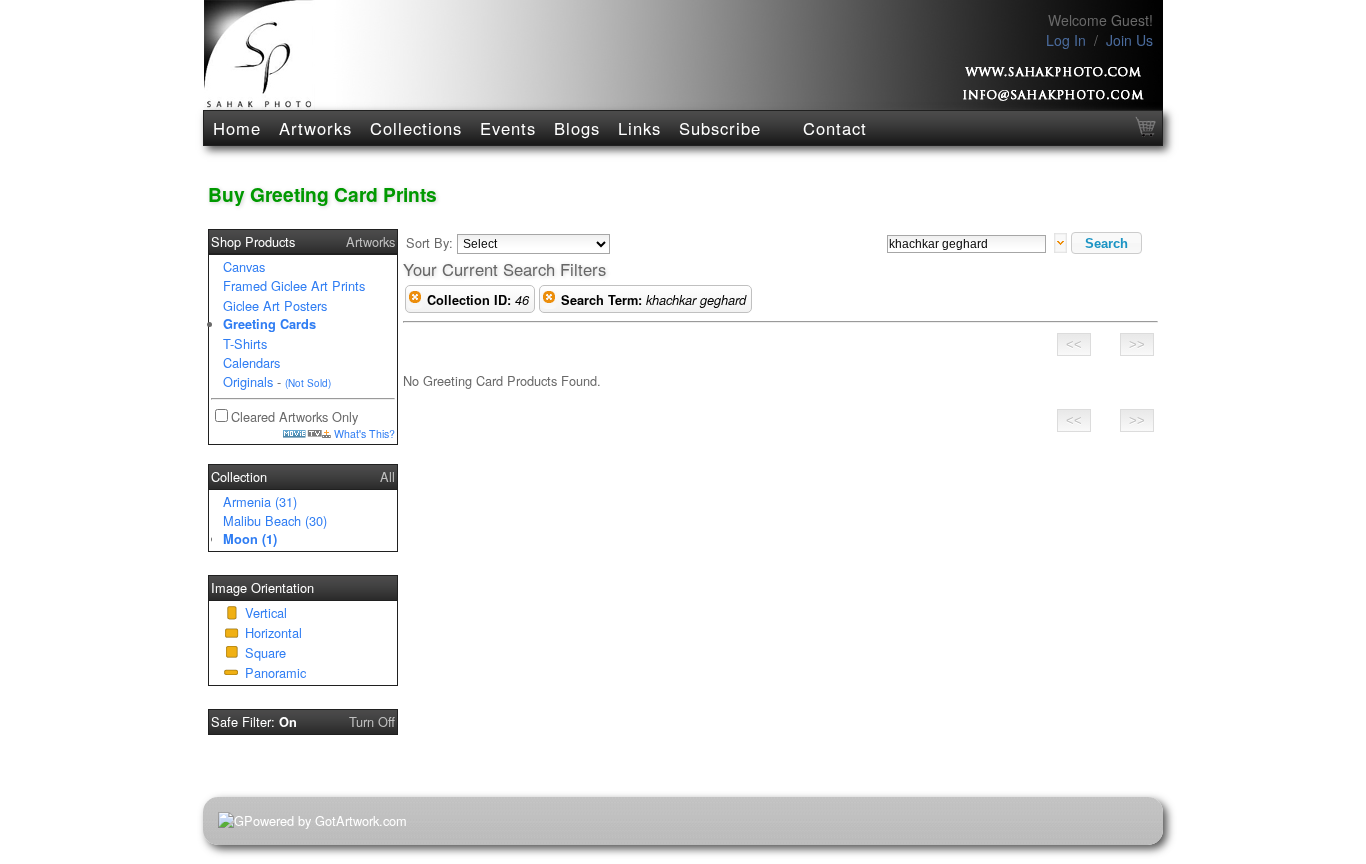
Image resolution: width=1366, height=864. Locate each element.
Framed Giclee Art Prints (294, 285)
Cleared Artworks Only (294, 416)
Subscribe (720, 128)
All (387, 476)
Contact (835, 128)
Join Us (1129, 40)
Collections (416, 128)
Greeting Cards (269, 324)
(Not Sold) (308, 383)
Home (237, 128)
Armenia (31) (260, 501)
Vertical (266, 612)
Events (508, 128)
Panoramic (275, 672)
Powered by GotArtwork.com (325, 820)
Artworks (315, 128)
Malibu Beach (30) (275, 520)
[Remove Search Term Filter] (549, 300)
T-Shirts (245, 343)
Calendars (251, 362)
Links (639, 128)
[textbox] (966, 244)
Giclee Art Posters (275, 305)
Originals (248, 381)
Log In (1066, 40)
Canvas (244, 266)
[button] (1106, 243)
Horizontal (273, 632)
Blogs (577, 128)
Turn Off (372, 721)
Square (265, 652)
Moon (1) (250, 539)
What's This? (363, 433)
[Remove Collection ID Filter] (415, 300)
